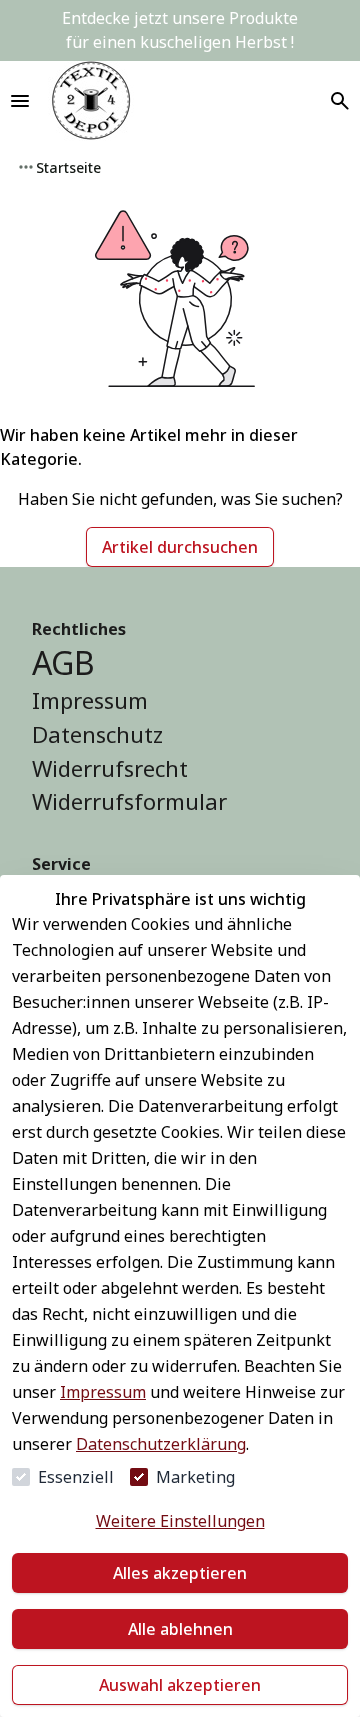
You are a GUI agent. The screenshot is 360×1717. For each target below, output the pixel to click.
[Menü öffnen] (20, 101)
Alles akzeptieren (180, 1573)
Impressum (103, 1392)
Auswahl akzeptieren (180, 1685)
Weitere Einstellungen (180, 1521)
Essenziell (76, 1477)
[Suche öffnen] (340, 101)
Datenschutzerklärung (161, 1444)
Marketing (195, 1477)
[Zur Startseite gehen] (91, 101)
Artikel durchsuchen (180, 547)
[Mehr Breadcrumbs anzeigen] (26, 167)
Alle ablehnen (180, 1629)
